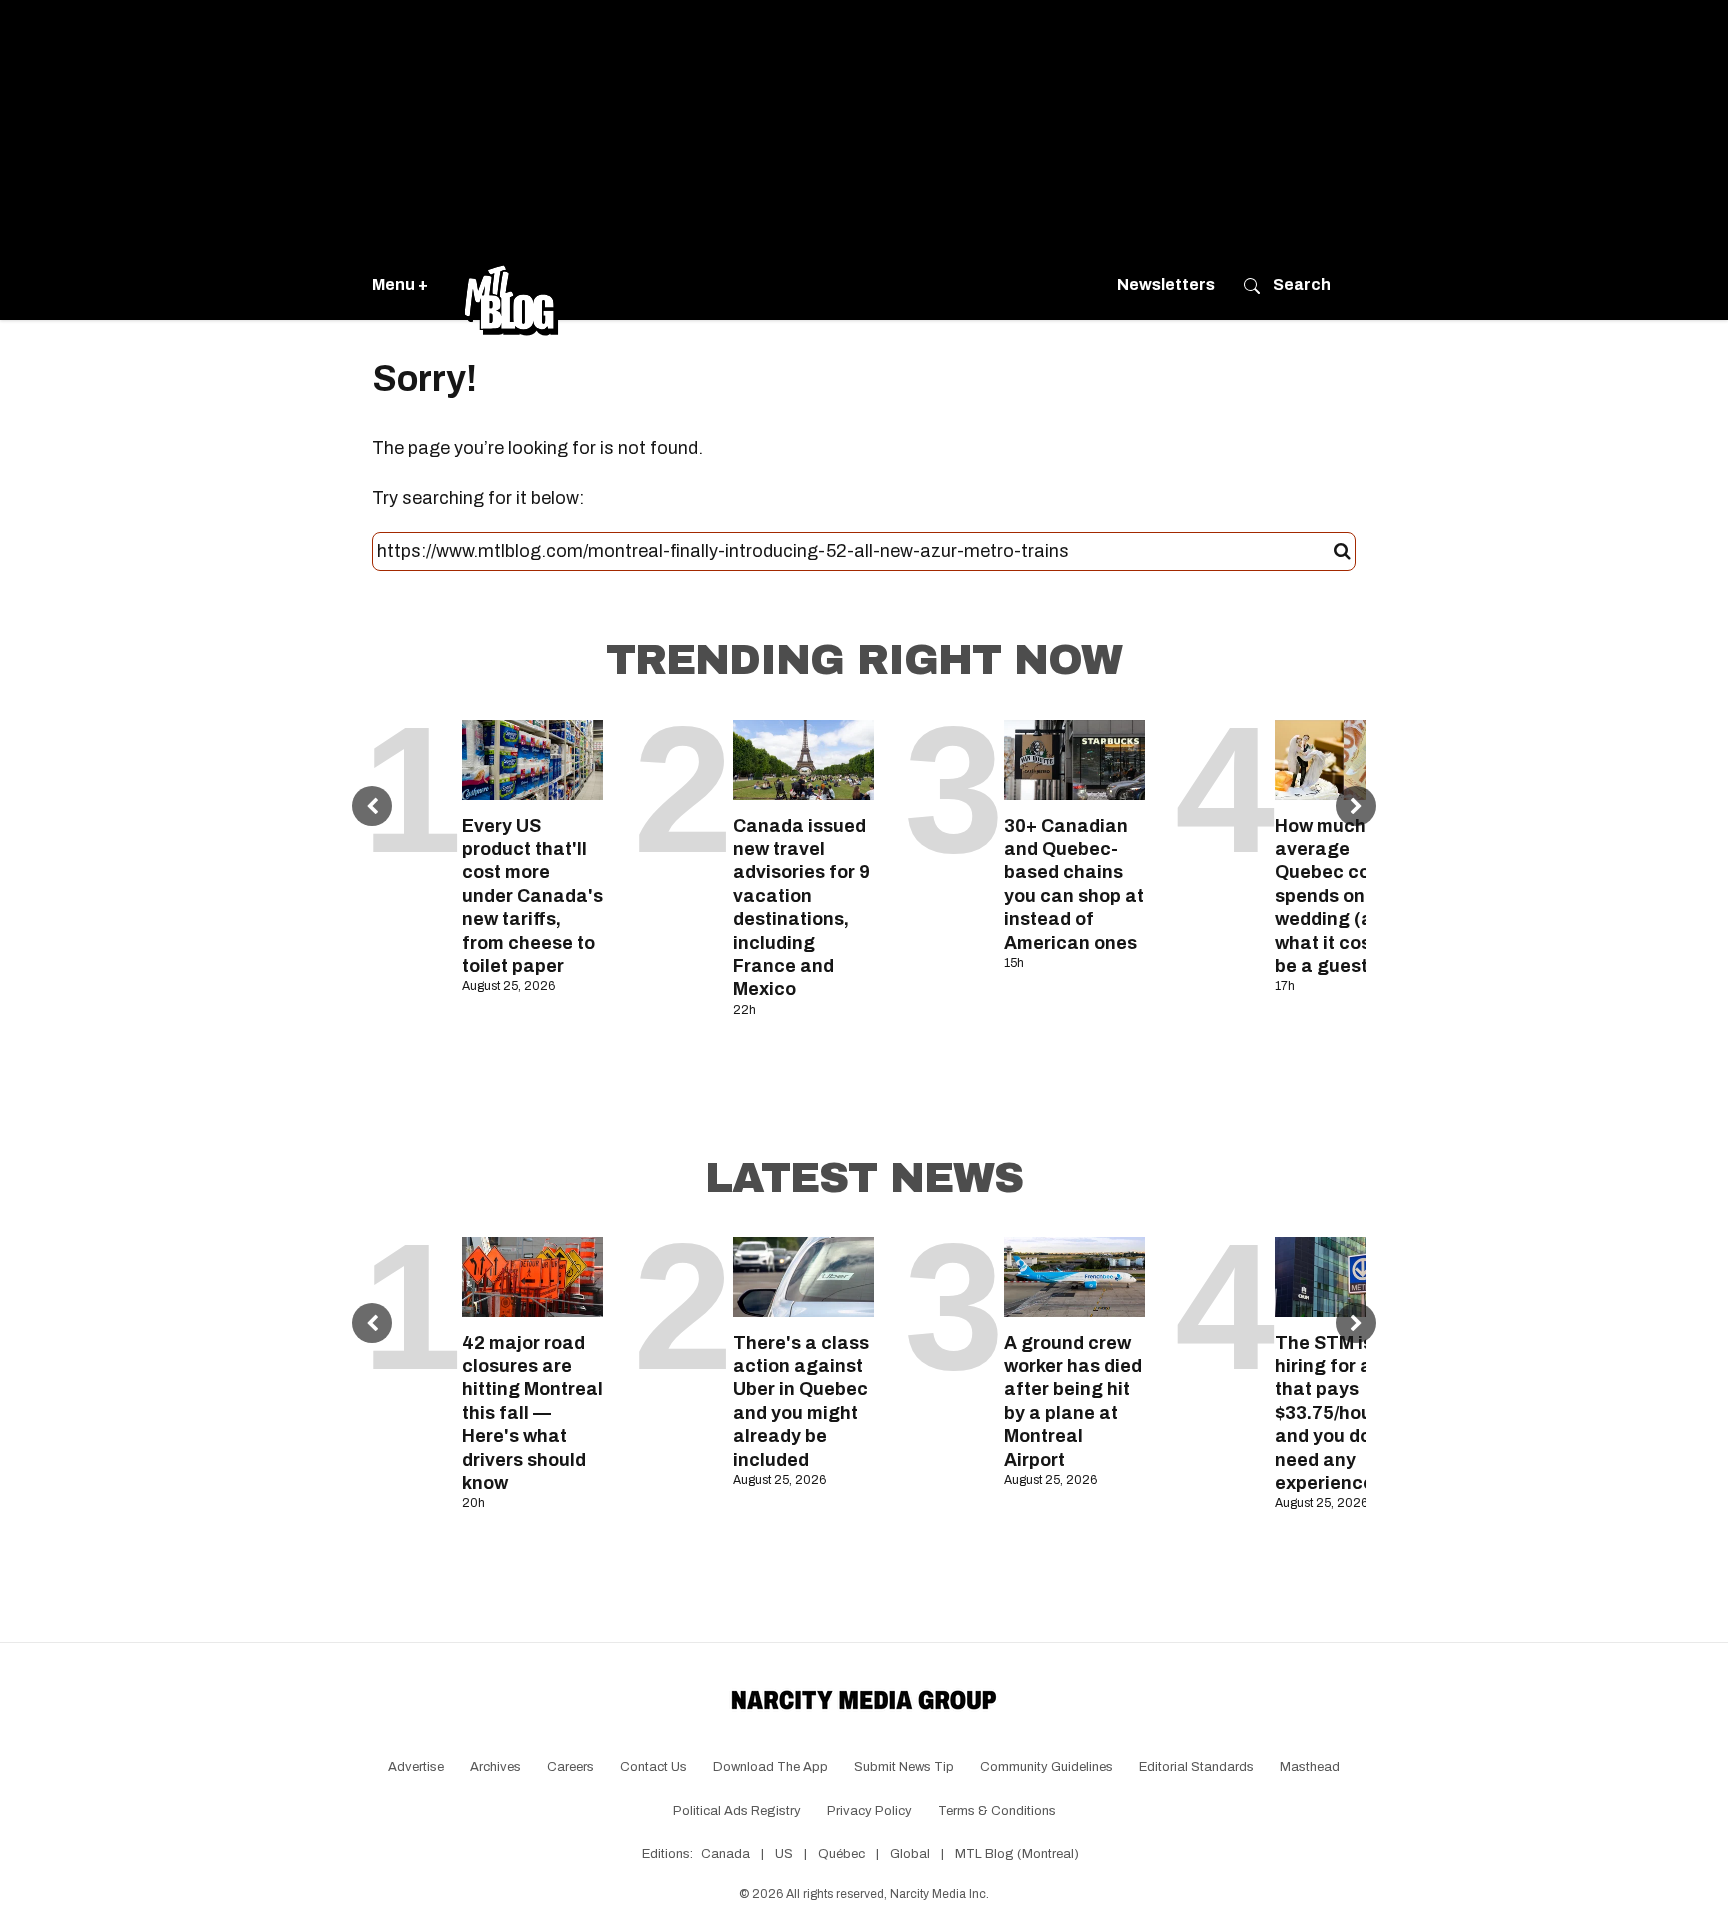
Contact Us (653, 1767)
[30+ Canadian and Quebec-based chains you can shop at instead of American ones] (1074, 759)
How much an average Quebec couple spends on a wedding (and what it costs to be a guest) (1342, 896)
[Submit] (1342, 552)
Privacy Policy (869, 1811)
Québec (841, 1854)
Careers (570, 1767)
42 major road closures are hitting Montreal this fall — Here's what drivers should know (532, 1413)
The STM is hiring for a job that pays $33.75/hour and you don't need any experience (1339, 1413)
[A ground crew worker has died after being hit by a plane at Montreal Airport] (1074, 1276)
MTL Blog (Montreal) (1017, 1854)
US (784, 1854)
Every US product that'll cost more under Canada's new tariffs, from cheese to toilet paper (532, 896)
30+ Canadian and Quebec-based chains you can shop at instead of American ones (1074, 884)
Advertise (416, 1767)
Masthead (1310, 1767)
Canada (725, 1854)
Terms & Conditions (997, 1811)
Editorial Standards (1196, 1767)
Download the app (770, 1767)
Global (910, 1854)
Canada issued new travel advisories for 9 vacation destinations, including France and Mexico (801, 908)
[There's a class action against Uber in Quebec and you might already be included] (803, 1276)
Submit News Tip (904, 1767)
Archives (495, 1767)
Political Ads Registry (737, 1811)
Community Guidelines (1046, 1767)
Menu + (400, 284)
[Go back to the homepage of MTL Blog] (511, 285)
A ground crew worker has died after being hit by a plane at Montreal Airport (1073, 1401)
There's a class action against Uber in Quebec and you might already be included (801, 1401)
